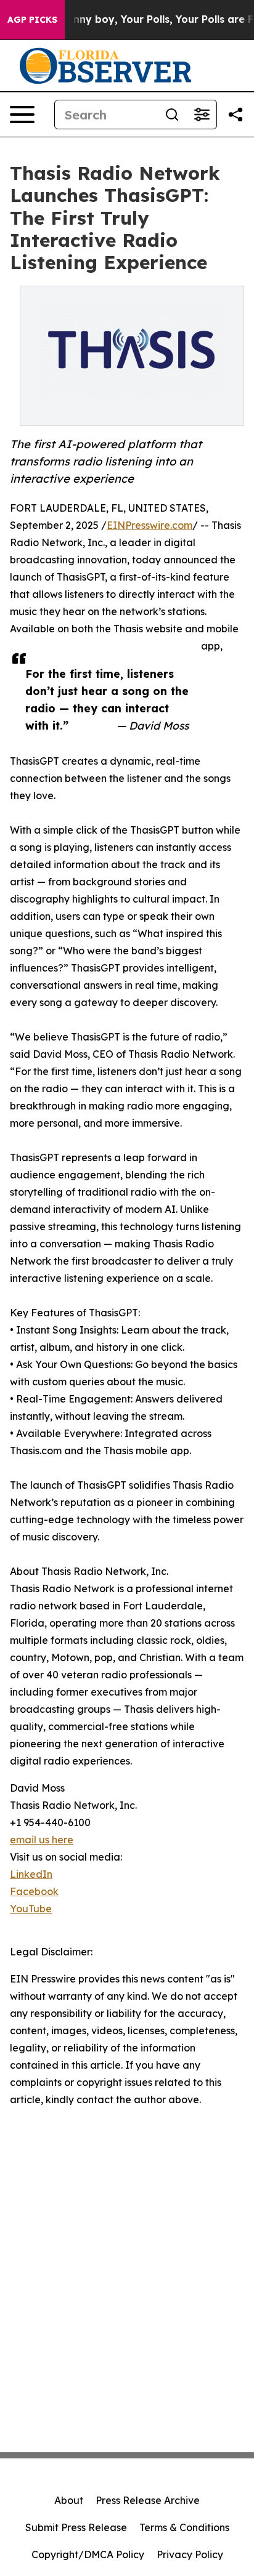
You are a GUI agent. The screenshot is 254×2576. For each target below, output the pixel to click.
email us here (42, 1840)
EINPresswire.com (150, 525)
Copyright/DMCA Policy (88, 2554)
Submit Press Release (76, 2527)
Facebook (34, 1891)
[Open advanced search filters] (202, 115)
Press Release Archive (148, 2500)
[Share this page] (236, 115)
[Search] (172, 115)
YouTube (31, 1909)
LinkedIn (31, 1874)
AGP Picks (32, 20)
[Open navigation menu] (22, 115)
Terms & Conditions (184, 2527)
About (69, 2500)
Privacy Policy (190, 2554)
